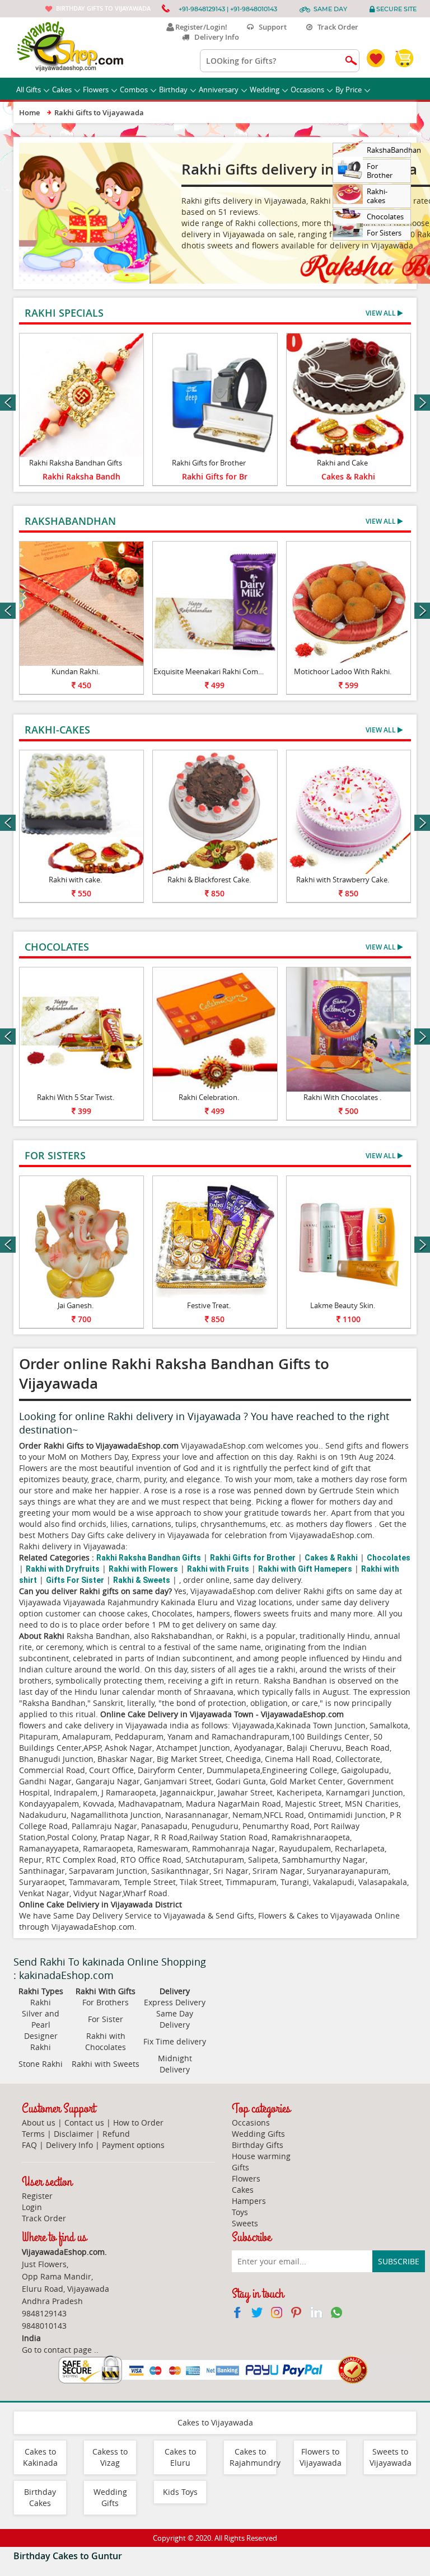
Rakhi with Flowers (143, 1569)
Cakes (62, 90)
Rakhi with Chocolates (106, 2041)
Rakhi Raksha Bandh (81, 476)
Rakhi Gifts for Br (215, 476)
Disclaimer (74, 2134)
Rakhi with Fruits (218, 1569)
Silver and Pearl (41, 2019)
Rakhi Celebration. (209, 1097)
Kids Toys (180, 2492)
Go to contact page (57, 2350)
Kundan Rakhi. (76, 671)
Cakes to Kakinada (40, 2457)
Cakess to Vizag (110, 2457)
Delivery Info (214, 37)
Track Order (335, 27)
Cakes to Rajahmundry (255, 2457)
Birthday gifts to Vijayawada (103, 8)
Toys (240, 2212)
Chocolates (389, 1558)
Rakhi (41, 2002)
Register (37, 2196)
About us (39, 2123)
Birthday (173, 90)
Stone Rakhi (41, 2064)
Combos (134, 90)
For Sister (106, 2019)
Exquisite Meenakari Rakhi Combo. (211, 671)
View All (382, 313)
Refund (116, 2134)
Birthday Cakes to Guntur (68, 2556)
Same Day (330, 9)
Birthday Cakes (40, 2497)
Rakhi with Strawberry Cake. (343, 880)
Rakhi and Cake (342, 463)
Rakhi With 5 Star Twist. (76, 1097)
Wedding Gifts (258, 2134)
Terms (33, 2134)
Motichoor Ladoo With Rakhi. (343, 671)
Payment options (133, 2145)
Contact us (84, 2123)
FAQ (29, 2145)
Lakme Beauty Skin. (343, 1305)
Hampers (249, 2201)
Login (32, 2207)
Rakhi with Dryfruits (63, 1569)
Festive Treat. (209, 1305)
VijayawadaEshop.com (93, 1927)
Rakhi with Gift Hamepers (305, 1569)
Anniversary (219, 90)
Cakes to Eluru (180, 2457)
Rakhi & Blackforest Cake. (209, 880)
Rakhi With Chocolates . (342, 1097)
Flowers (96, 90)
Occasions (307, 90)
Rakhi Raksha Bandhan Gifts (76, 463)
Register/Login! (200, 27)
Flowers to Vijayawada (321, 2457)
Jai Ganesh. (76, 1305)
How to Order (138, 2123)
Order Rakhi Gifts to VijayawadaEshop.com (99, 1446)
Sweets (245, 2223)
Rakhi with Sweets (106, 2064)
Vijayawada (253, 1725)
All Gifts (29, 90)
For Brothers (106, 2002)
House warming (261, 2156)
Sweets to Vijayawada (391, 2457)
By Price (349, 90)
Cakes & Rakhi (348, 476)
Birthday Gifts (258, 2145)
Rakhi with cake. (75, 880)
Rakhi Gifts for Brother (209, 463)
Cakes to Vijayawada (215, 2422)
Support (270, 27)
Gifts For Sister (75, 1580)
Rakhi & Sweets (142, 1580)
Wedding (265, 90)
